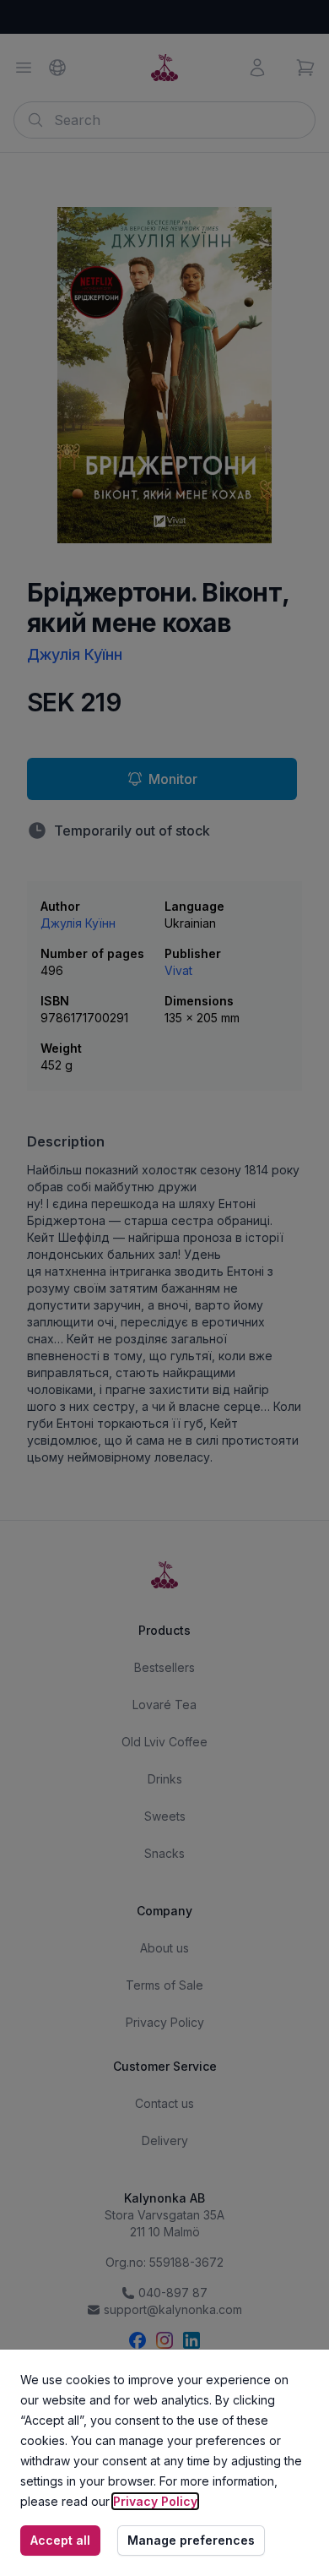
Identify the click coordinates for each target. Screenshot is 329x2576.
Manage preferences (191, 2540)
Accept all (60, 2540)
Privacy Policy (155, 2501)
